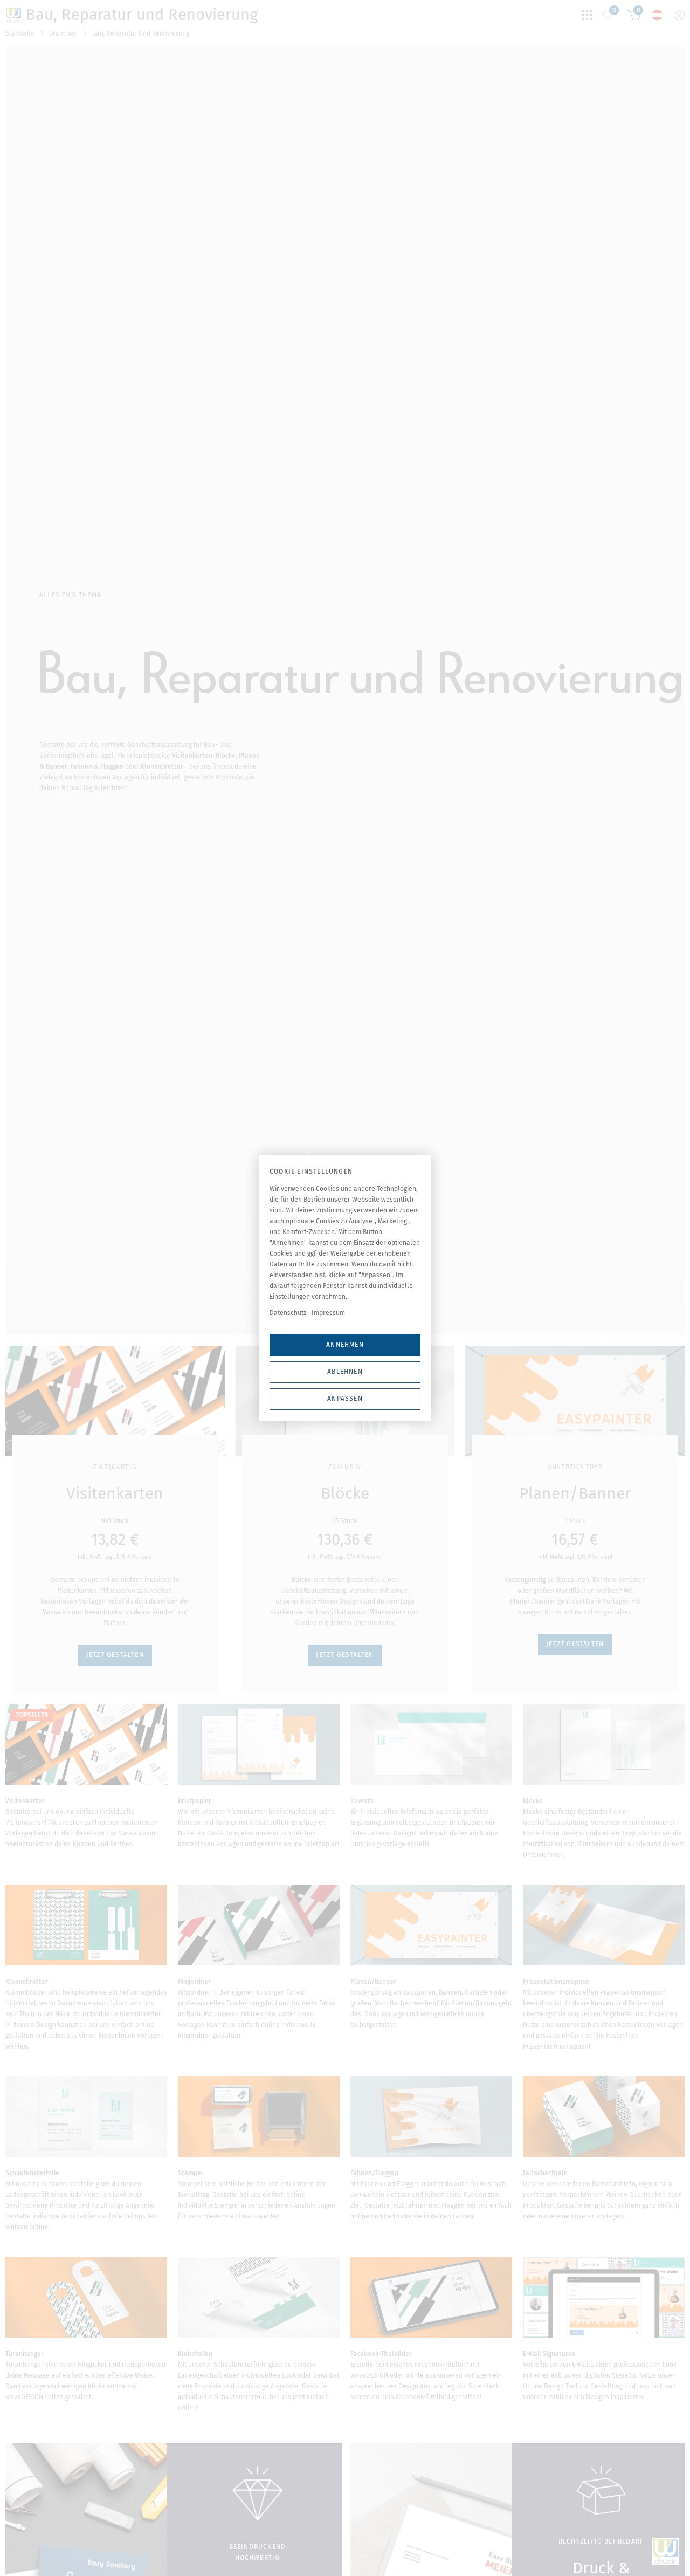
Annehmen (345, 1345)
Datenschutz (288, 1313)
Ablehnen (345, 1372)
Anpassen (345, 1399)
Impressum (328, 1313)
